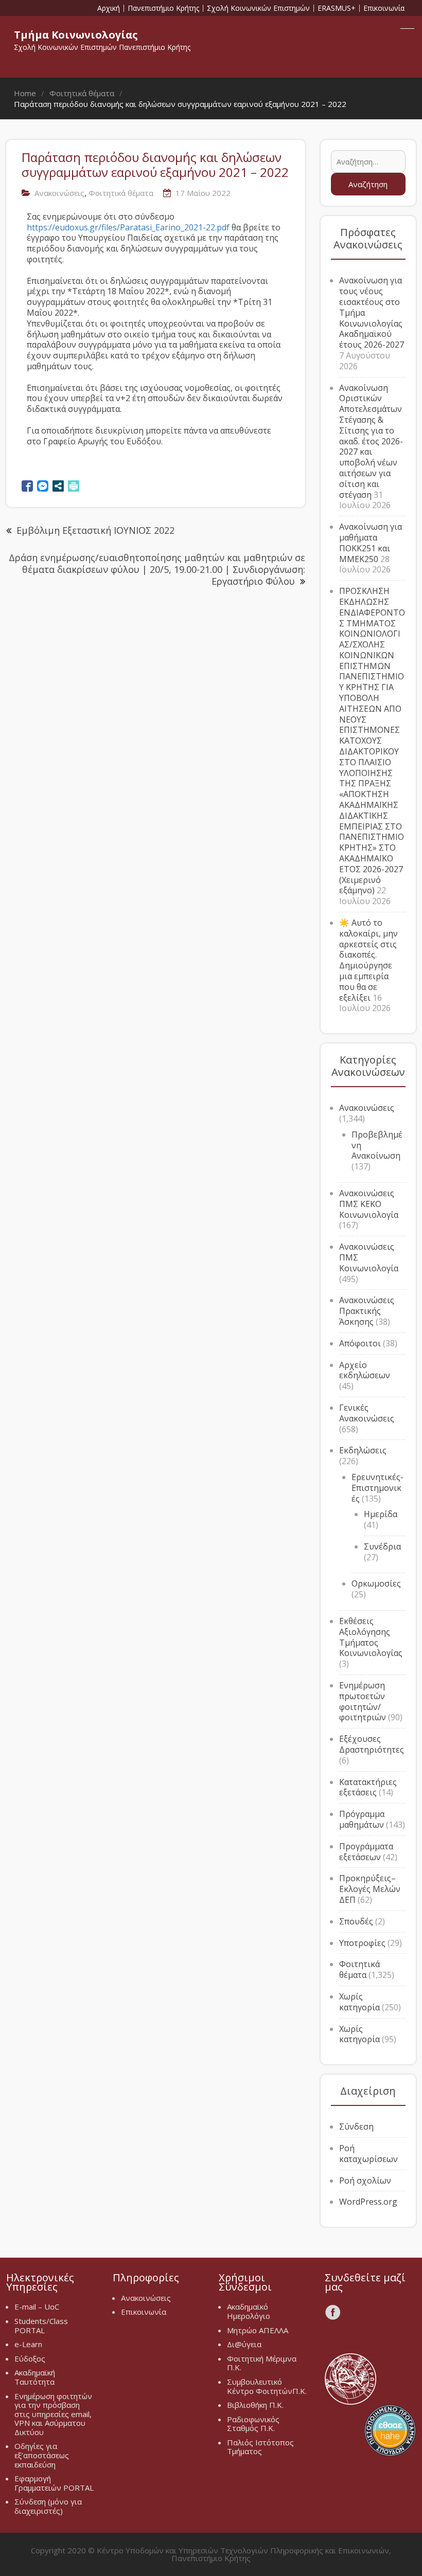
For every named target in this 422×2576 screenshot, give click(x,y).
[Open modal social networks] (58, 486)
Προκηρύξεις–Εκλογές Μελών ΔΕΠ (370, 1889)
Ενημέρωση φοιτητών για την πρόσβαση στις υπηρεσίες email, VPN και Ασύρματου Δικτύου (53, 2414)
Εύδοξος (30, 2358)
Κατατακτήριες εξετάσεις (368, 1787)
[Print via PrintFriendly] (74, 486)
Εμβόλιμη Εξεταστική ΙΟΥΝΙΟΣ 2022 (95, 530)
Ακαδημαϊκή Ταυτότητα (35, 2377)
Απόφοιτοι (360, 1343)
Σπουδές (356, 1921)
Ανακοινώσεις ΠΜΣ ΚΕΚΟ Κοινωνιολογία (369, 1204)
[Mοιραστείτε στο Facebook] (27, 486)
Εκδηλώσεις (363, 1450)
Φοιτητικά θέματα (121, 193)
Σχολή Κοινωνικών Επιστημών (258, 8)
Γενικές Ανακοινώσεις (367, 1413)
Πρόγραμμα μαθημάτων (362, 1819)
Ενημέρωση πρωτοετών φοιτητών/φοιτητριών (363, 1701)
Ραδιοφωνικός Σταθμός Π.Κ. (253, 2424)
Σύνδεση (356, 2127)
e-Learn (28, 2344)
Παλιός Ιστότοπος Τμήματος (260, 2447)
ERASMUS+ (337, 8)
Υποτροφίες (362, 1943)
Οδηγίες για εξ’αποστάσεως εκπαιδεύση (42, 2455)
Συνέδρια (382, 1546)
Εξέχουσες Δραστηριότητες (372, 1744)
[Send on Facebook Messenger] (43, 486)
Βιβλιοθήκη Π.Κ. (255, 2405)
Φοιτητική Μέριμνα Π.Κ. (262, 2363)
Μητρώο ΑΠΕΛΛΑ (258, 2330)
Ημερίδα (381, 1514)
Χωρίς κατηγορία (359, 2002)
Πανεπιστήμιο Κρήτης (163, 8)
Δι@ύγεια (244, 2344)
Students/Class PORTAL (41, 2326)
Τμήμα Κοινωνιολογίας (76, 35)
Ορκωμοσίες (376, 1583)
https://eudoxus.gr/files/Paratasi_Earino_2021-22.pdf (128, 227)
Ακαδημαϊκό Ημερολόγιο (249, 2311)
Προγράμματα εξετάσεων (366, 1852)
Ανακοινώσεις (59, 193)
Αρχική (109, 8)
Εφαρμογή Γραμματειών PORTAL (54, 2483)
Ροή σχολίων (365, 2181)
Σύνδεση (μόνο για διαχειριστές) (48, 2506)
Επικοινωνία (384, 8)
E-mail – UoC (37, 2307)
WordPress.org (368, 2202)
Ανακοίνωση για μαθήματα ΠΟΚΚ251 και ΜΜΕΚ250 (371, 543)
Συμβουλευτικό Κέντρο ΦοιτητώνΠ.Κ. (267, 2386)
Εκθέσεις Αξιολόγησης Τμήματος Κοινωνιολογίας (371, 1637)
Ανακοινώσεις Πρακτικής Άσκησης (367, 1311)
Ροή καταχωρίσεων (368, 2154)
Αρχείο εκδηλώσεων (365, 1370)
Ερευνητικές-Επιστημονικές (377, 1488)
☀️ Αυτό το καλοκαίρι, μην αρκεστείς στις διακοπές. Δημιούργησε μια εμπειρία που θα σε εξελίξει (368, 960)
